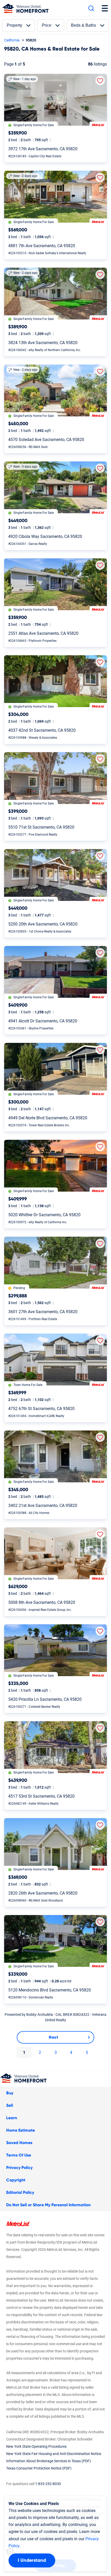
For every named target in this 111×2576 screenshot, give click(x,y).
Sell (10, 2105)
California (12, 40)
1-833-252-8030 (48, 2484)
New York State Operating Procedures (36, 2446)
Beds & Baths (84, 25)
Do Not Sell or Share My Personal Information (48, 2205)
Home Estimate (21, 2130)
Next (53, 2037)
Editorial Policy (20, 2193)
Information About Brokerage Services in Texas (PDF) (49, 2461)
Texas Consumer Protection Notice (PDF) (39, 2468)
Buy (10, 2093)
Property (14, 25)
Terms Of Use (19, 2155)
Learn (12, 2118)
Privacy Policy (19, 2168)
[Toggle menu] (105, 8)
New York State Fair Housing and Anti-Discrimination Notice (54, 2454)
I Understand (32, 2560)
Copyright (16, 2180)
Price (47, 25)
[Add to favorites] (100, 81)
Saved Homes (19, 2143)
